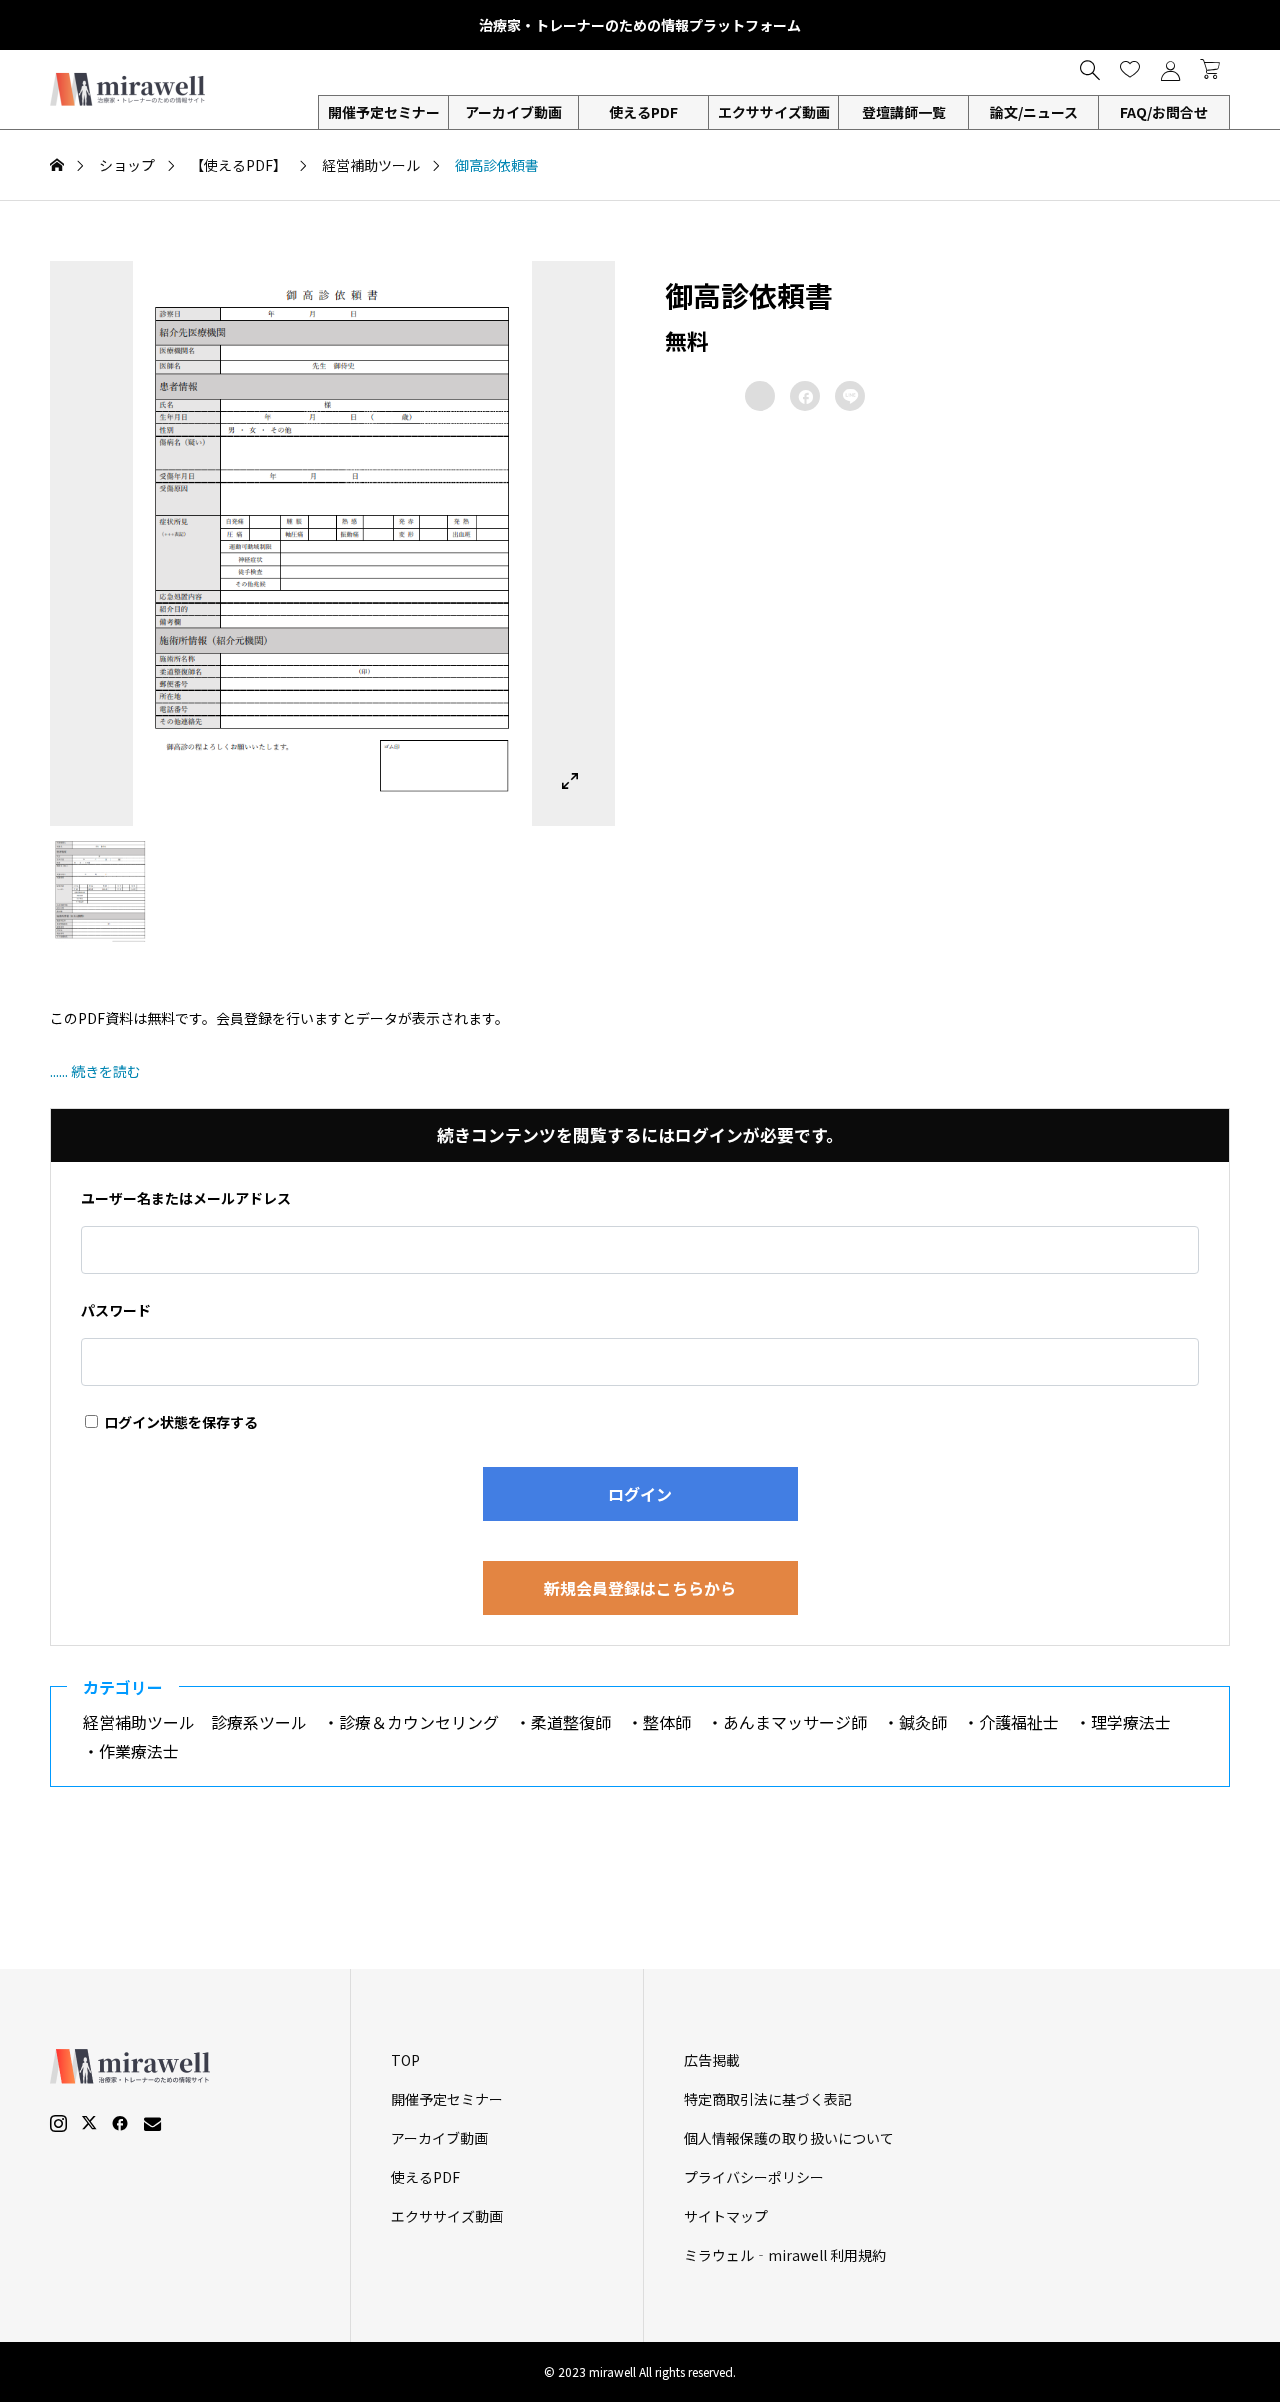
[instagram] (58, 2123)
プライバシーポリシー (754, 2177)
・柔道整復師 (571, 1722)
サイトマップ (726, 2216)
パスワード (116, 1310)
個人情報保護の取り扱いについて (789, 2138)
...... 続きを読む (95, 1071)
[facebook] (120, 2123)
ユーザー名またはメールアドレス (186, 1198)
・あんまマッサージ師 (795, 1722)
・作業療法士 (139, 1751)
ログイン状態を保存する (179, 1422)
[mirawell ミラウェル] (130, 89)
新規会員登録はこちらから (640, 1588)
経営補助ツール (147, 1722)
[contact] (152, 2123)
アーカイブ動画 (513, 112)
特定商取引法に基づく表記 (768, 2099)
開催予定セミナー (447, 2099)
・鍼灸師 (923, 1722)
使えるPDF (643, 112)
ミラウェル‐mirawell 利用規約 (785, 2255)
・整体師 (667, 1722)
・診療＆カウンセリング (419, 1722)
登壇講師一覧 (904, 112)
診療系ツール (267, 1722)
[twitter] (89, 2123)
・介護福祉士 (1019, 1722)
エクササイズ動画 (774, 112)
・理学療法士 (1131, 1722)
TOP (405, 2060)
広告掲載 (712, 2060)
